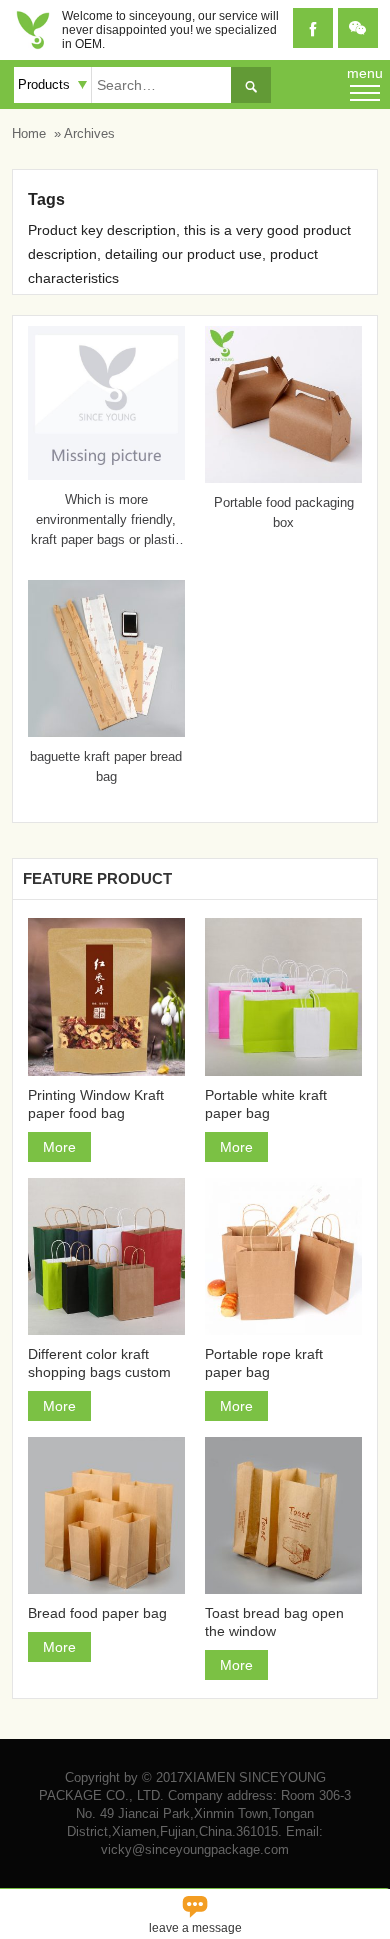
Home (29, 133)
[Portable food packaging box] (283, 478)
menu (365, 73)
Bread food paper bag (97, 1613)
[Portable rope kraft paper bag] (283, 1256)
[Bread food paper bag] (106, 1515)
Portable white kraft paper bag (266, 1104)
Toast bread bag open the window (274, 1622)
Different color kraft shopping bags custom (99, 1363)
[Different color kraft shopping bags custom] (106, 1256)
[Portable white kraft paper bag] (283, 996)
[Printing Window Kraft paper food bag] (106, 996)
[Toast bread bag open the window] (283, 1515)
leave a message (195, 1912)
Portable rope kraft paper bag (264, 1363)
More (59, 1147)
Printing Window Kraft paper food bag (96, 1104)
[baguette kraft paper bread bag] (106, 732)
